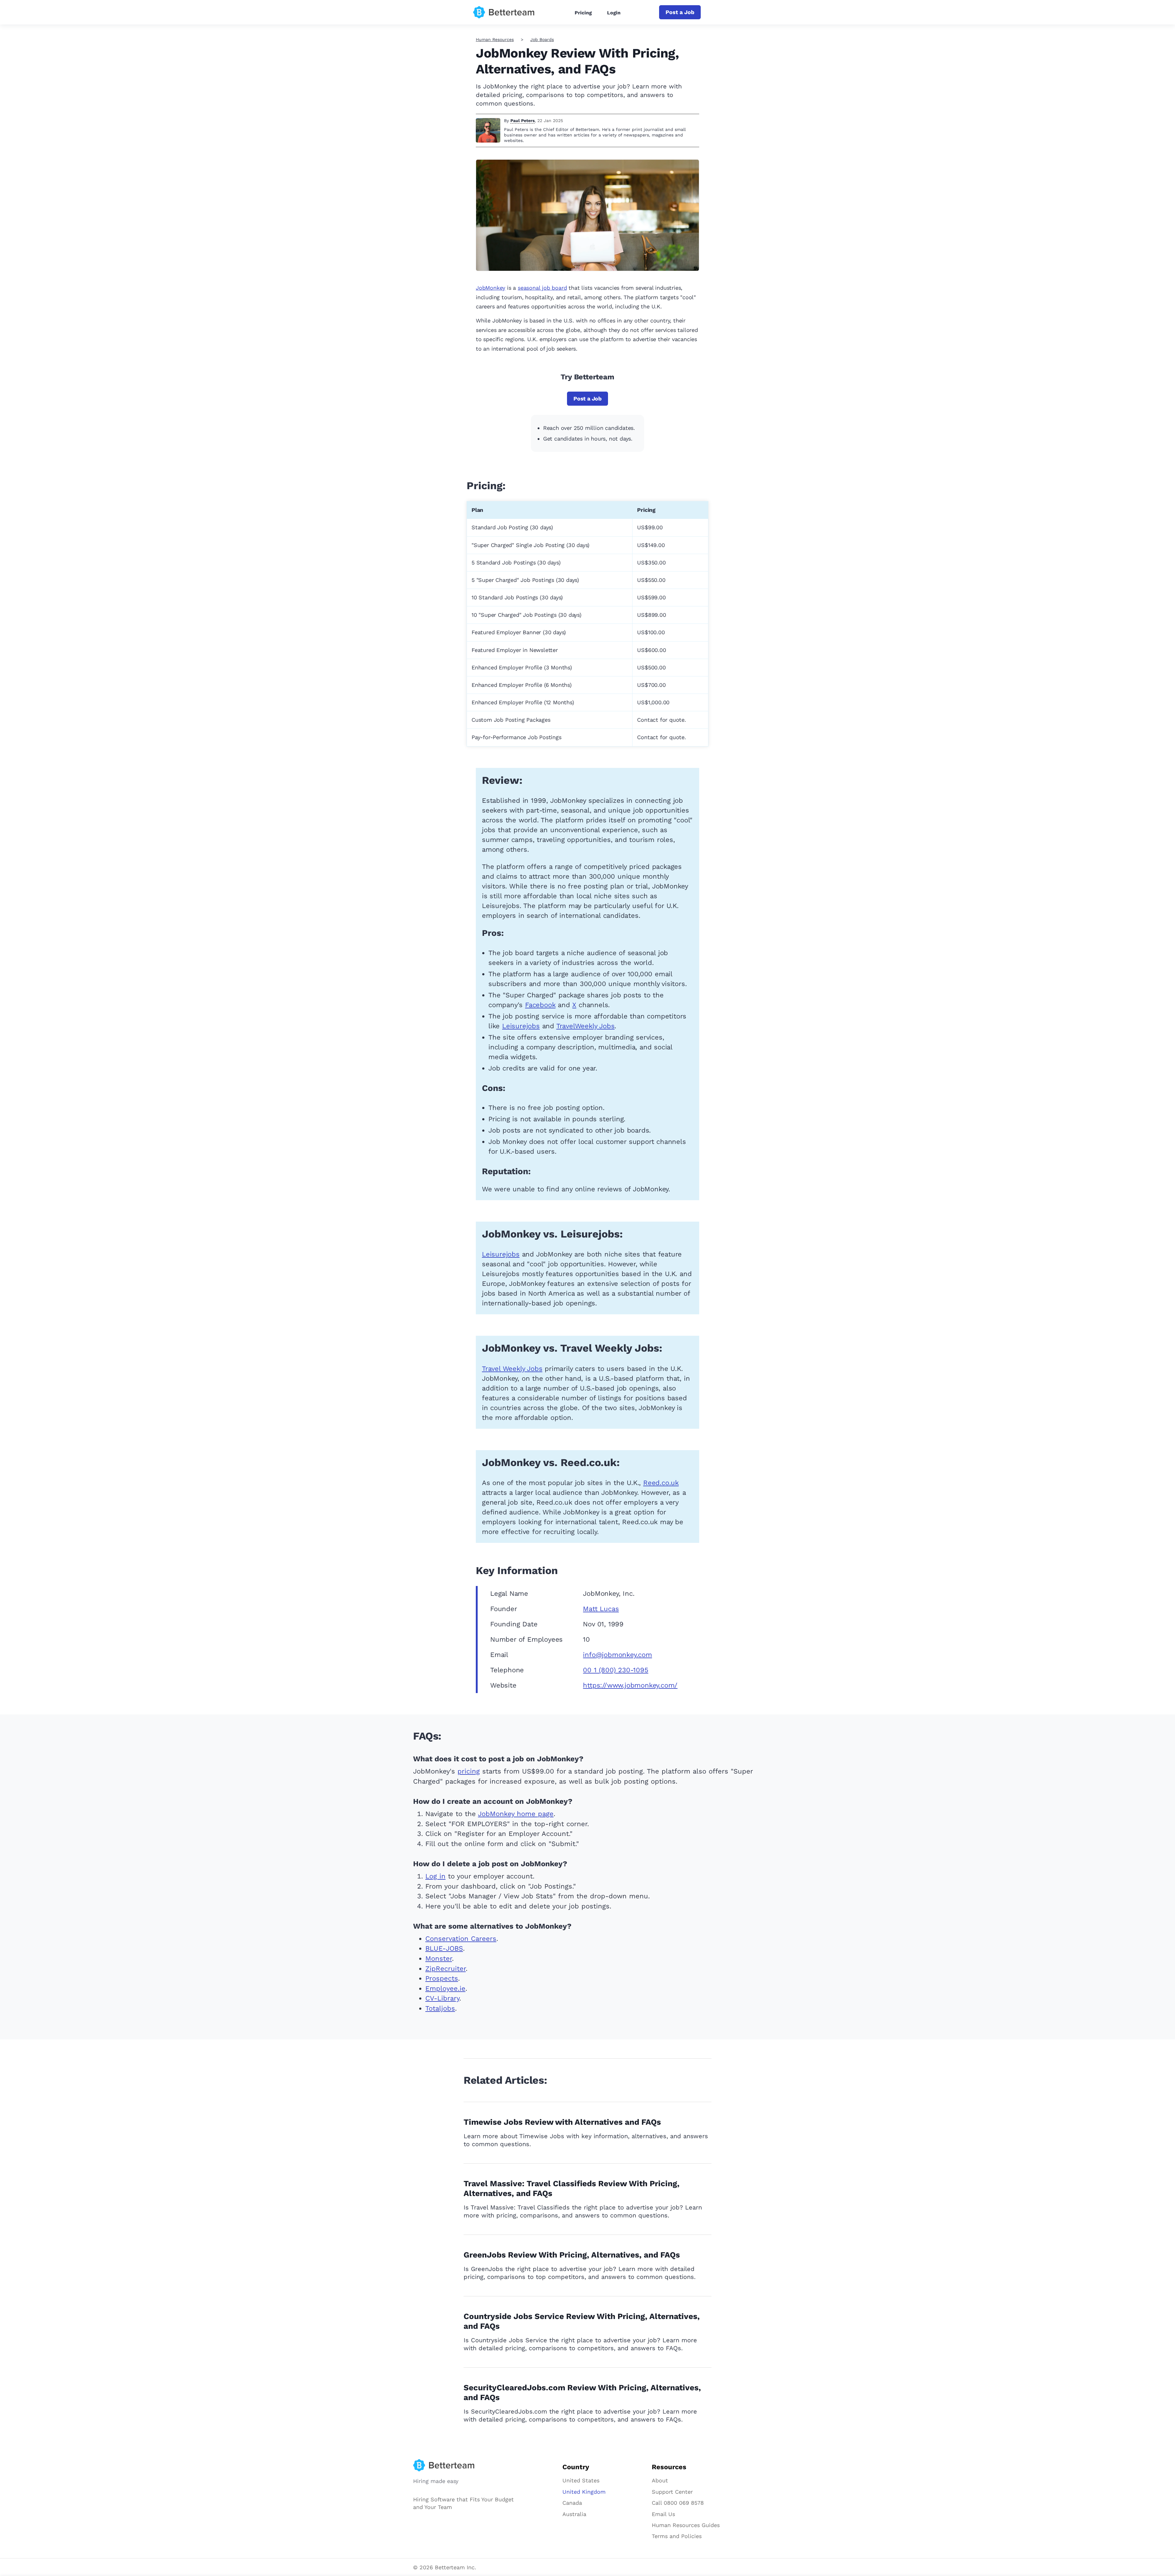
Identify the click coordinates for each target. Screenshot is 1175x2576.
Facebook (540, 1005)
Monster (439, 1958)
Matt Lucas (601, 1609)
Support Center (672, 2492)
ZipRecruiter (446, 1969)
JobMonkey (491, 288)
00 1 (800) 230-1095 (615, 1670)
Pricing (583, 13)
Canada (572, 2503)
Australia (574, 2514)
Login (614, 13)
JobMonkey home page (516, 1814)
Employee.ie (445, 1988)
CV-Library (442, 1998)
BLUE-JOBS (444, 1948)
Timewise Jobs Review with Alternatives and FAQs (562, 2122)
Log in (435, 1876)
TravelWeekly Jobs (586, 1026)
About (660, 2480)
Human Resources (495, 39)
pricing (469, 1771)
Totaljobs (440, 2008)
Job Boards (542, 39)
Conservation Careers (461, 1939)
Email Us (663, 2514)
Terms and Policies (677, 2536)
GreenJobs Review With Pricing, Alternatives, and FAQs (572, 2255)
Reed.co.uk (661, 1483)
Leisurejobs (521, 1026)
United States (581, 2480)
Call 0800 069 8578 (678, 2503)
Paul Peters (522, 121)
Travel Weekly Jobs (512, 1369)
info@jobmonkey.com (617, 1655)
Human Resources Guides (686, 2525)
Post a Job (680, 12)
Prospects (442, 1978)
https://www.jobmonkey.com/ (630, 1685)
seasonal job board (542, 288)
